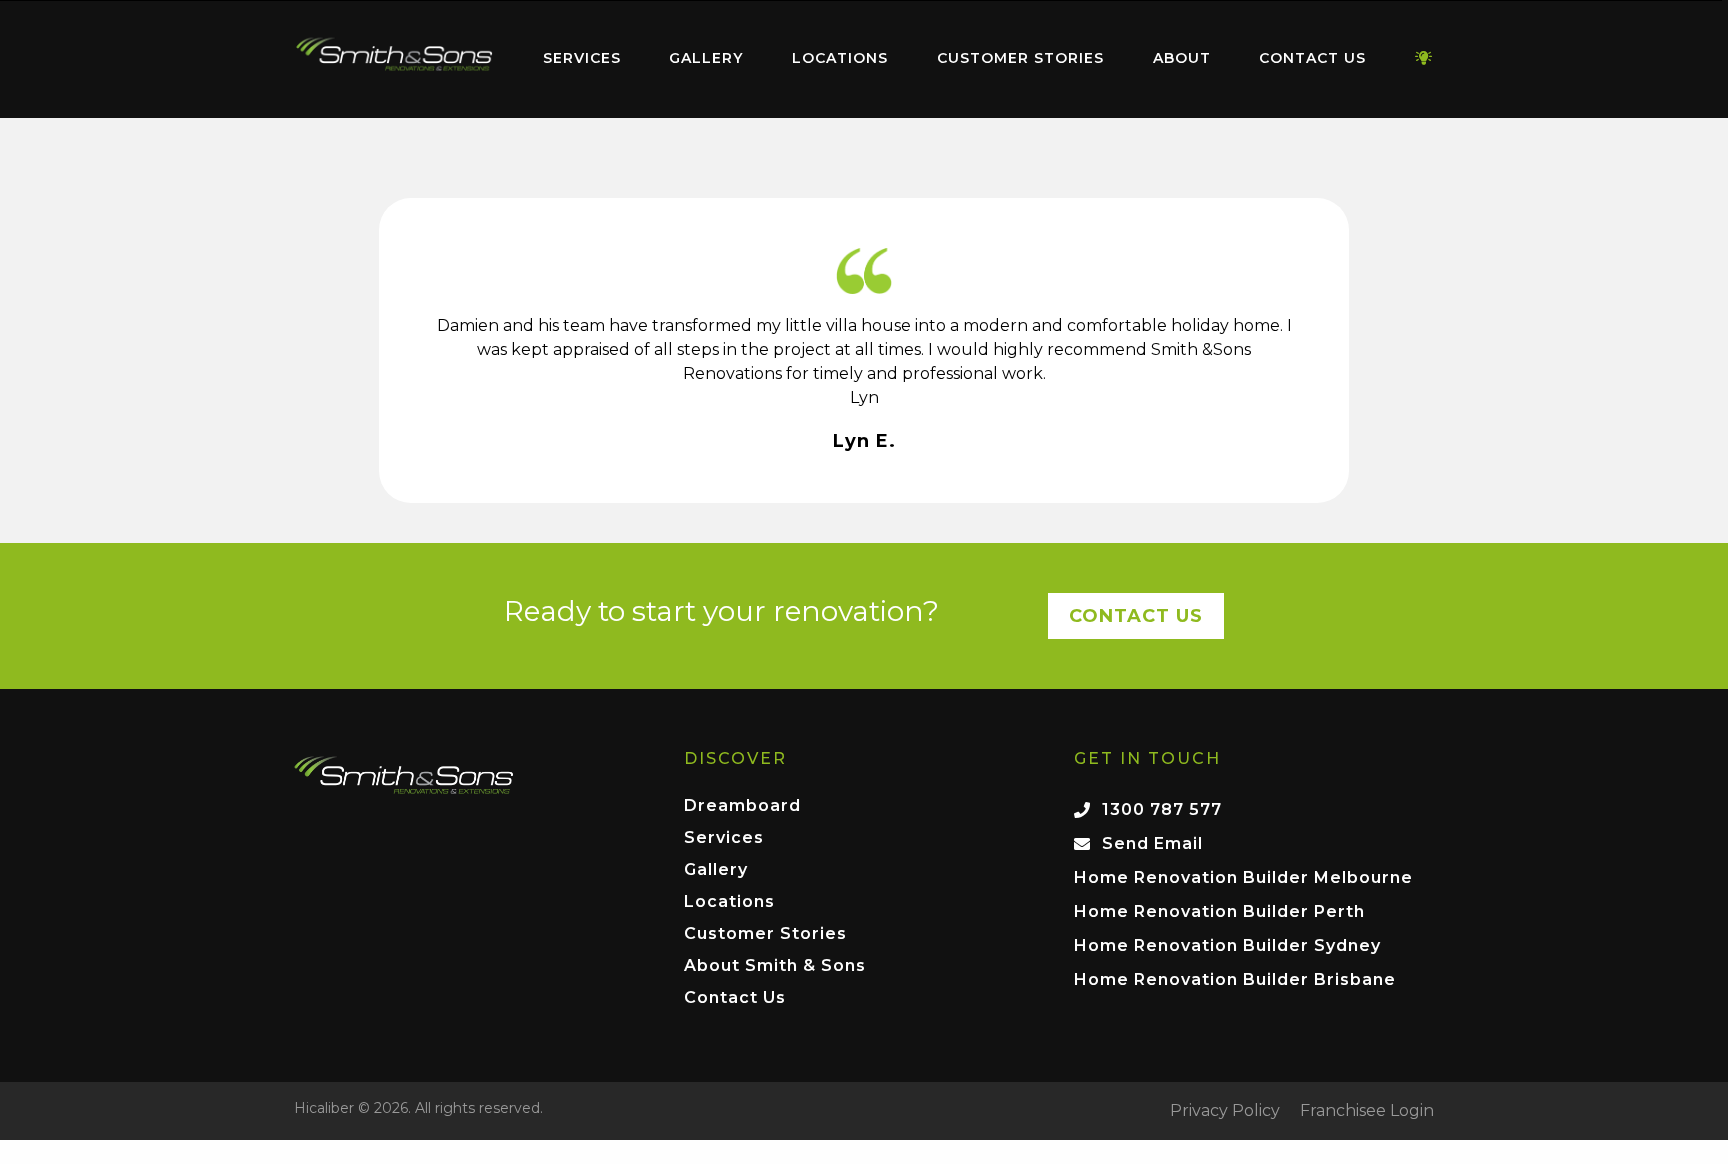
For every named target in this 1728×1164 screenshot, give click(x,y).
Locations (840, 58)
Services (582, 58)
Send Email (1152, 843)
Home (394, 54)
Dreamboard (742, 806)
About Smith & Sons (775, 966)
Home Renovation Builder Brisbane (1235, 979)
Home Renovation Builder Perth (1219, 911)
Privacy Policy (1225, 1111)
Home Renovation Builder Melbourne (1243, 877)
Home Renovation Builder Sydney (1227, 945)
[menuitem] (394, 59)
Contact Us (1312, 58)
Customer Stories (1020, 58)
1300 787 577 (1162, 809)
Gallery (706, 58)
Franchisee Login (1367, 1111)
